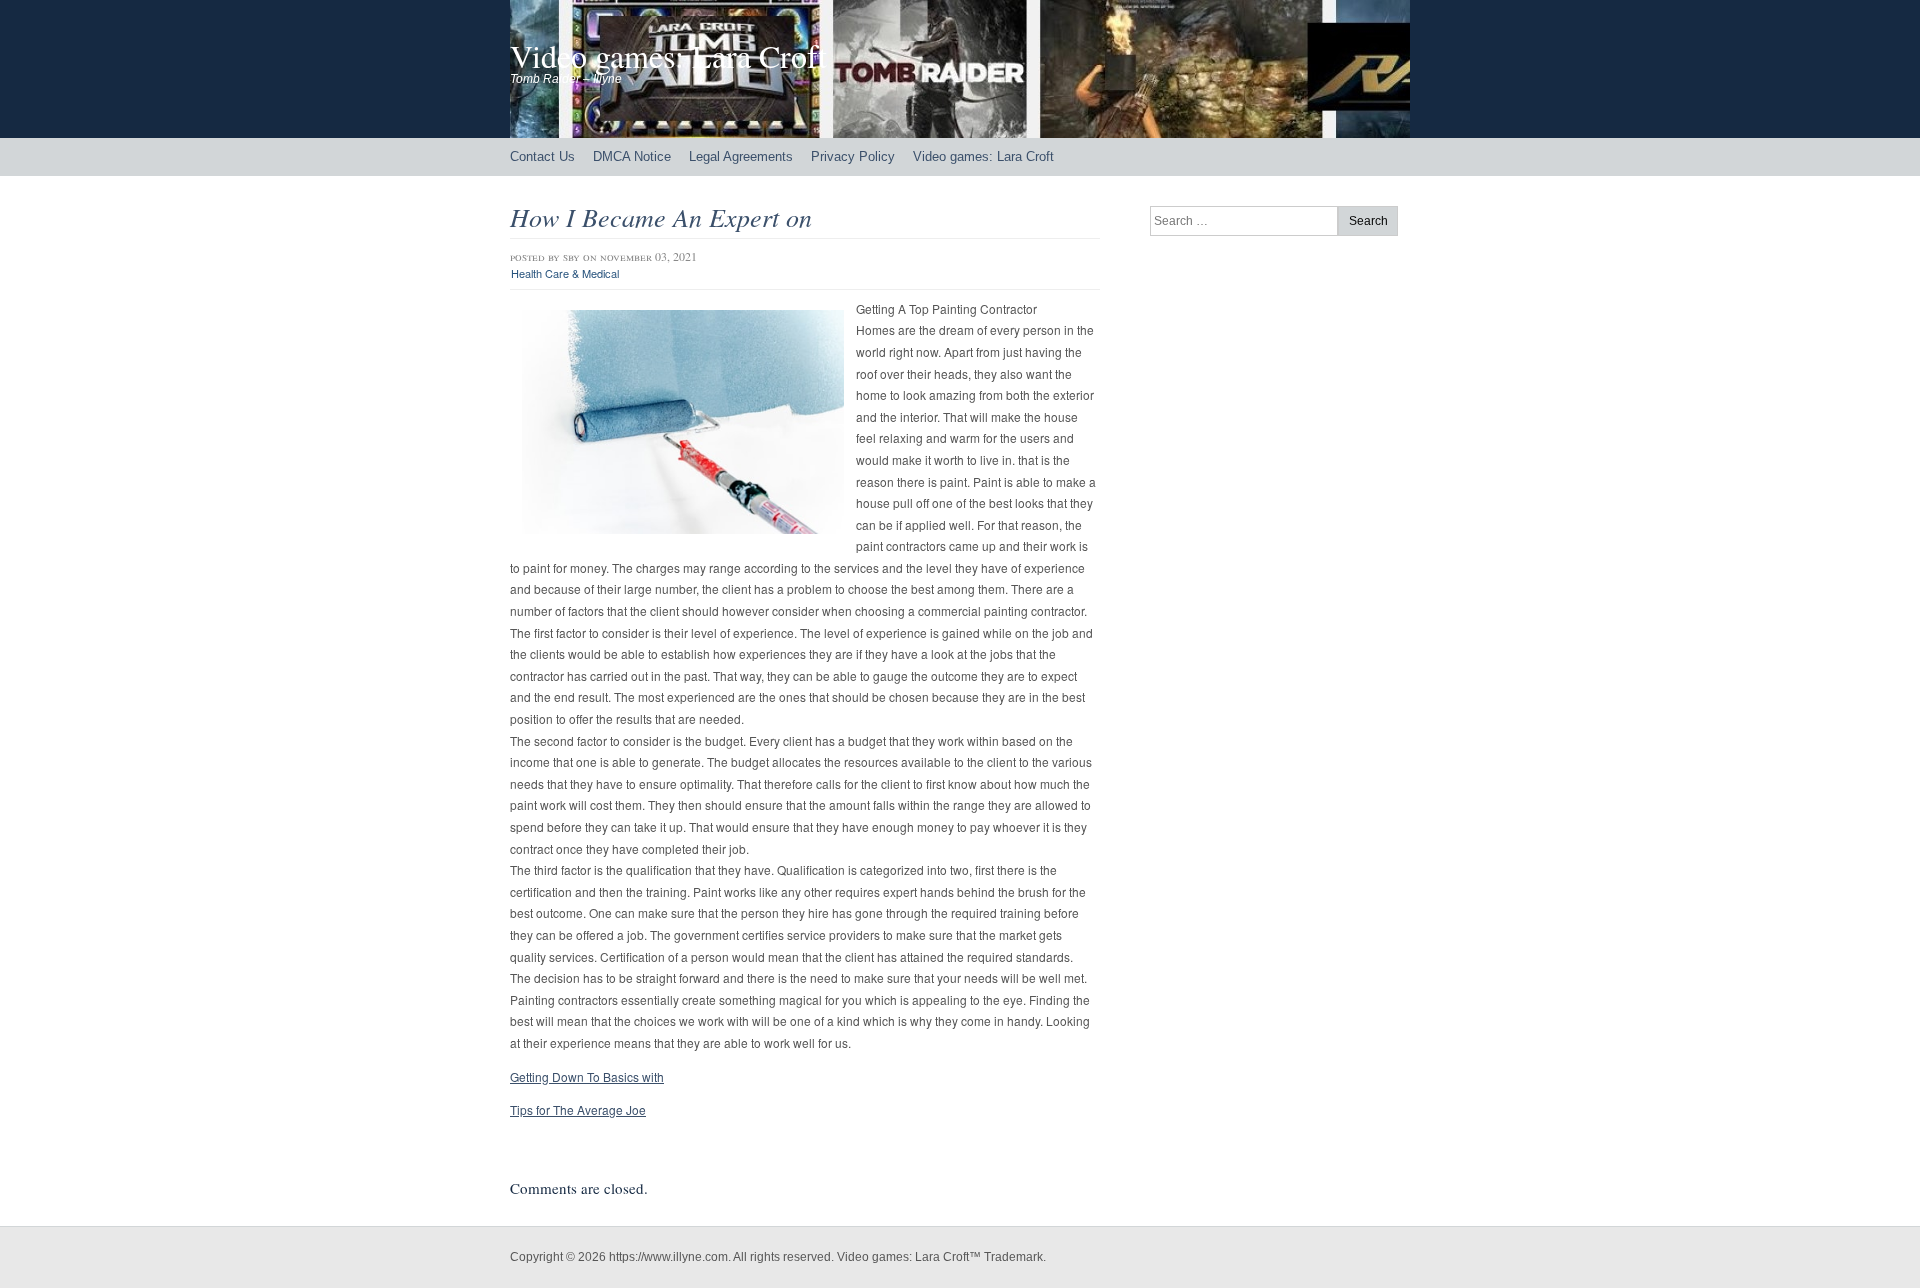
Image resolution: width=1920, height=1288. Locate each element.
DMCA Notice (632, 156)
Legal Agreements (741, 156)
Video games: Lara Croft (668, 55)
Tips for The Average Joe (578, 1109)
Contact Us (542, 156)
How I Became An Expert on (661, 216)
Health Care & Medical (565, 273)
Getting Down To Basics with (587, 1076)
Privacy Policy (853, 156)
